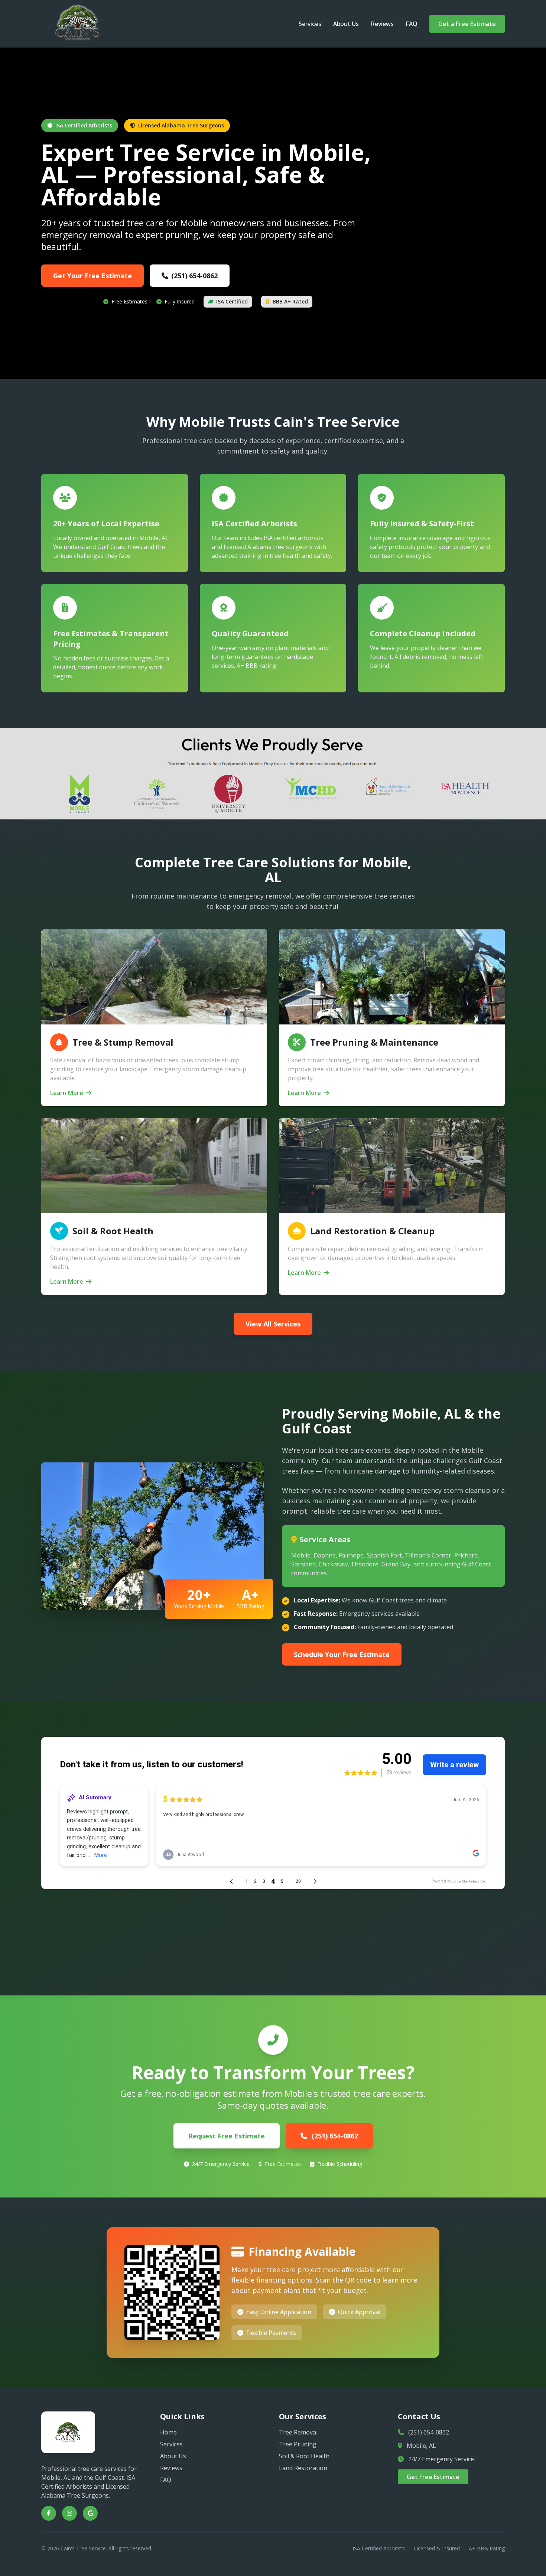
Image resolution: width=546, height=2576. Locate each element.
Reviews (382, 24)
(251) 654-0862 (194, 276)
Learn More (67, 1093)
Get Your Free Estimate (92, 276)
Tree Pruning (298, 2444)
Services (310, 24)
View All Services (273, 1324)
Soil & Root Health (304, 2456)
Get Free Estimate (433, 2477)
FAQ (412, 24)
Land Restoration (303, 2468)
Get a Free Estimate (467, 24)
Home (168, 2432)
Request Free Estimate (227, 2136)
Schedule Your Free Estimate (342, 1654)
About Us (346, 24)
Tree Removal (298, 2432)
